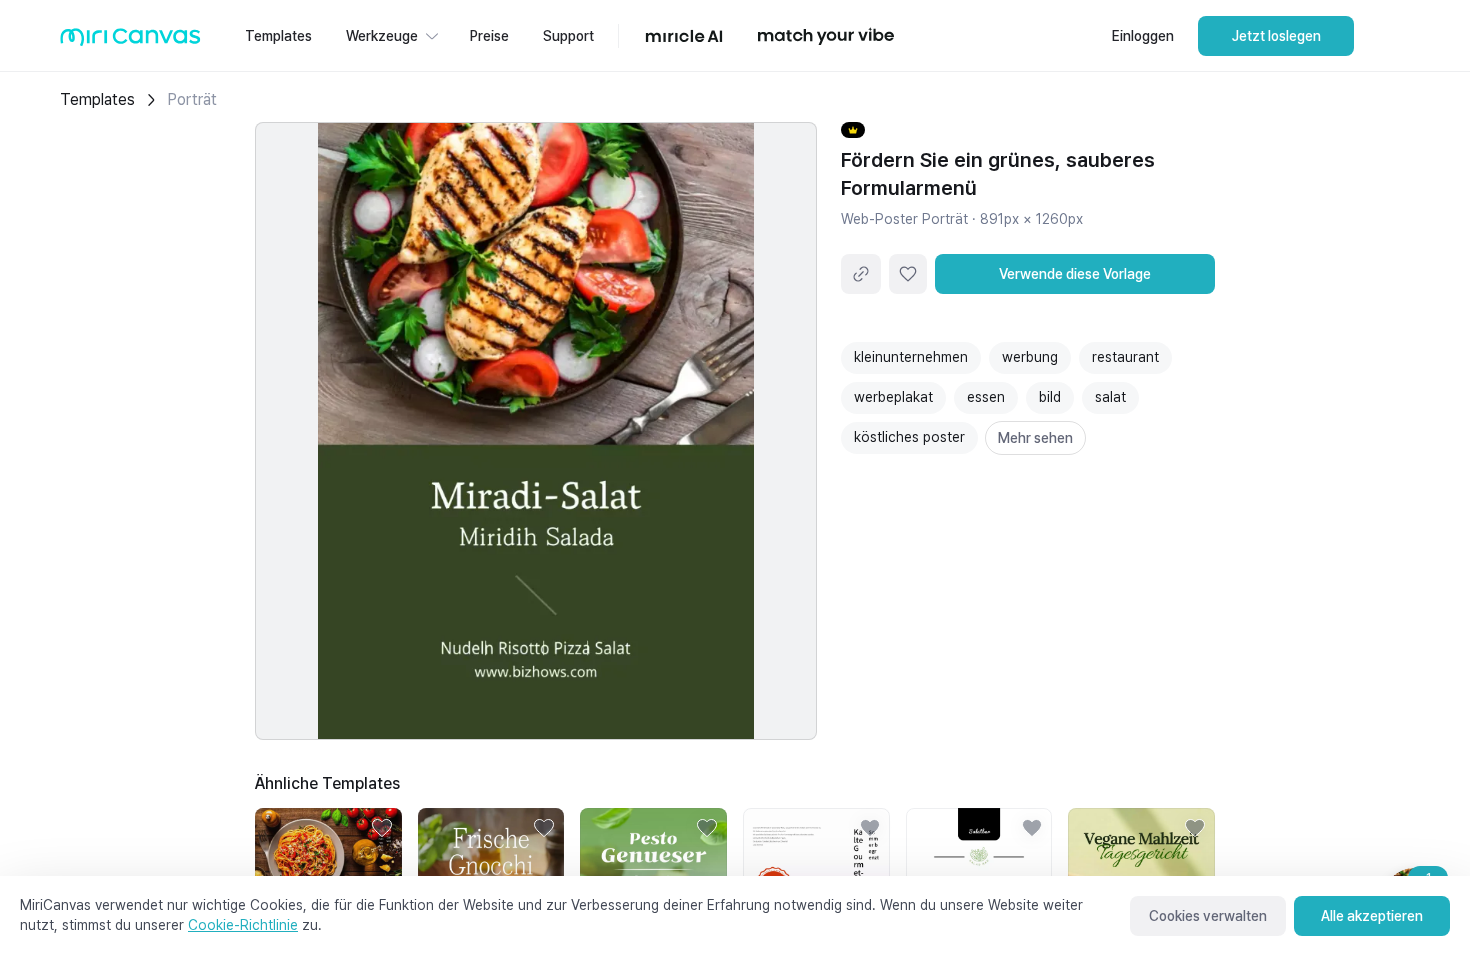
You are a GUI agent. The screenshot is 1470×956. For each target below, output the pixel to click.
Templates (97, 99)
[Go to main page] (130, 41)
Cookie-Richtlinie (243, 925)
